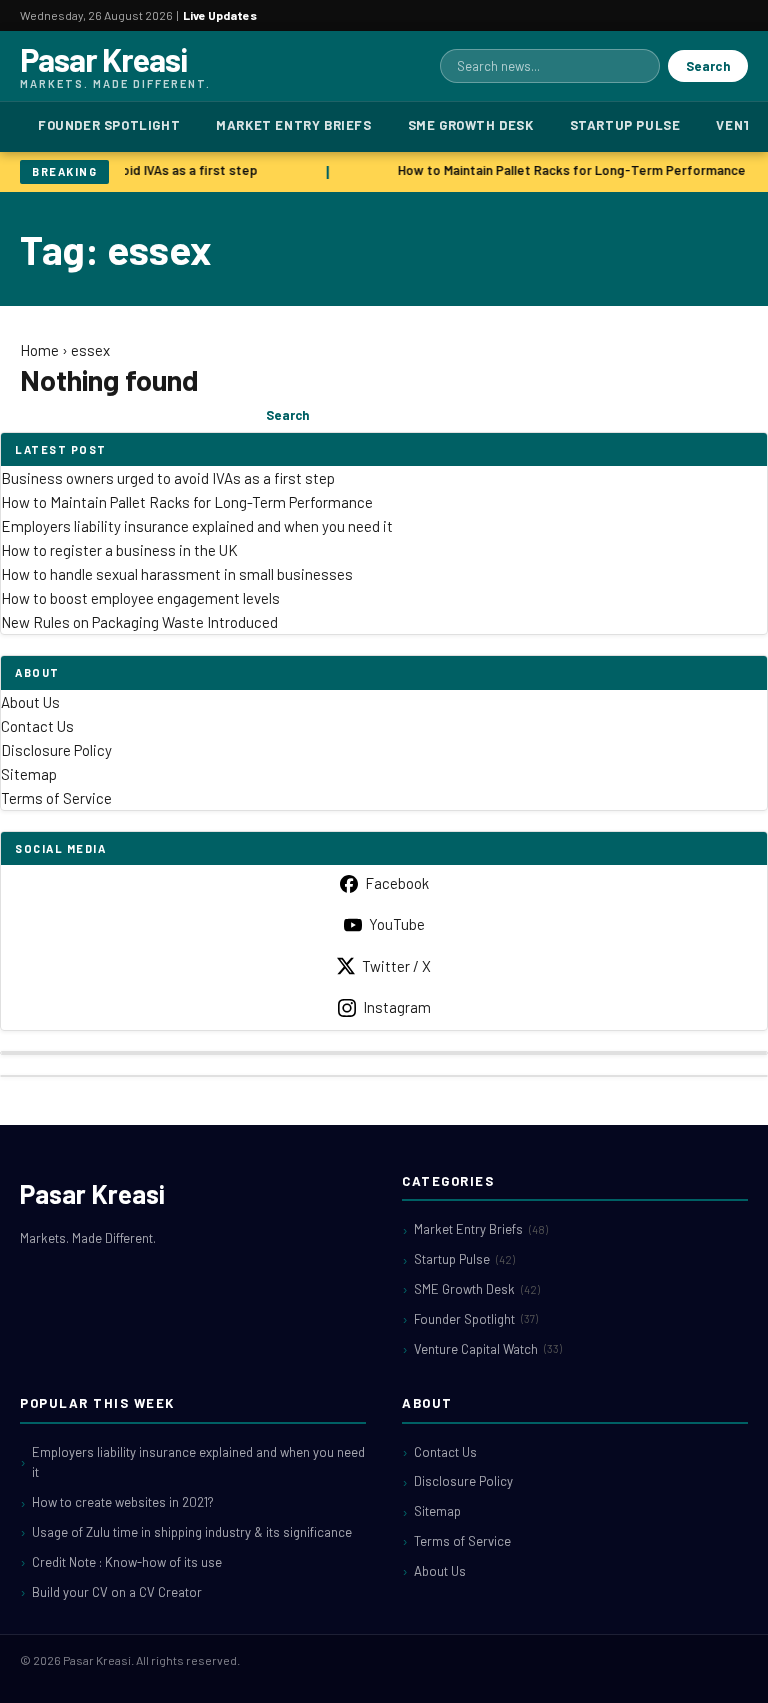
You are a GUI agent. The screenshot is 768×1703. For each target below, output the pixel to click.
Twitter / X (396, 966)
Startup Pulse (625, 125)
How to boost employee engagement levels (140, 598)
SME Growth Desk (471, 125)
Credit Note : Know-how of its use (127, 1562)
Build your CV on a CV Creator (117, 1592)
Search (708, 66)
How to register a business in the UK (119, 550)
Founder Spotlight (109, 125)
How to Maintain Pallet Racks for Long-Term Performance (570, 170)
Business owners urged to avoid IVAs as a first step (168, 478)
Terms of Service (56, 798)
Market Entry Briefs (293, 125)
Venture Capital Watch (488, 1349)
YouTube (397, 924)
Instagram (397, 1007)
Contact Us (37, 726)
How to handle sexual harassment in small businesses (177, 574)
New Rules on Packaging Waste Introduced (139, 622)
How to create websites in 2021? (123, 1502)
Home (39, 350)
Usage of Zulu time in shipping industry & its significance (192, 1532)
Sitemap (29, 774)
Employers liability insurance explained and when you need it (197, 526)
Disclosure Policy (56, 750)
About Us (30, 702)
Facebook (397, 883)
